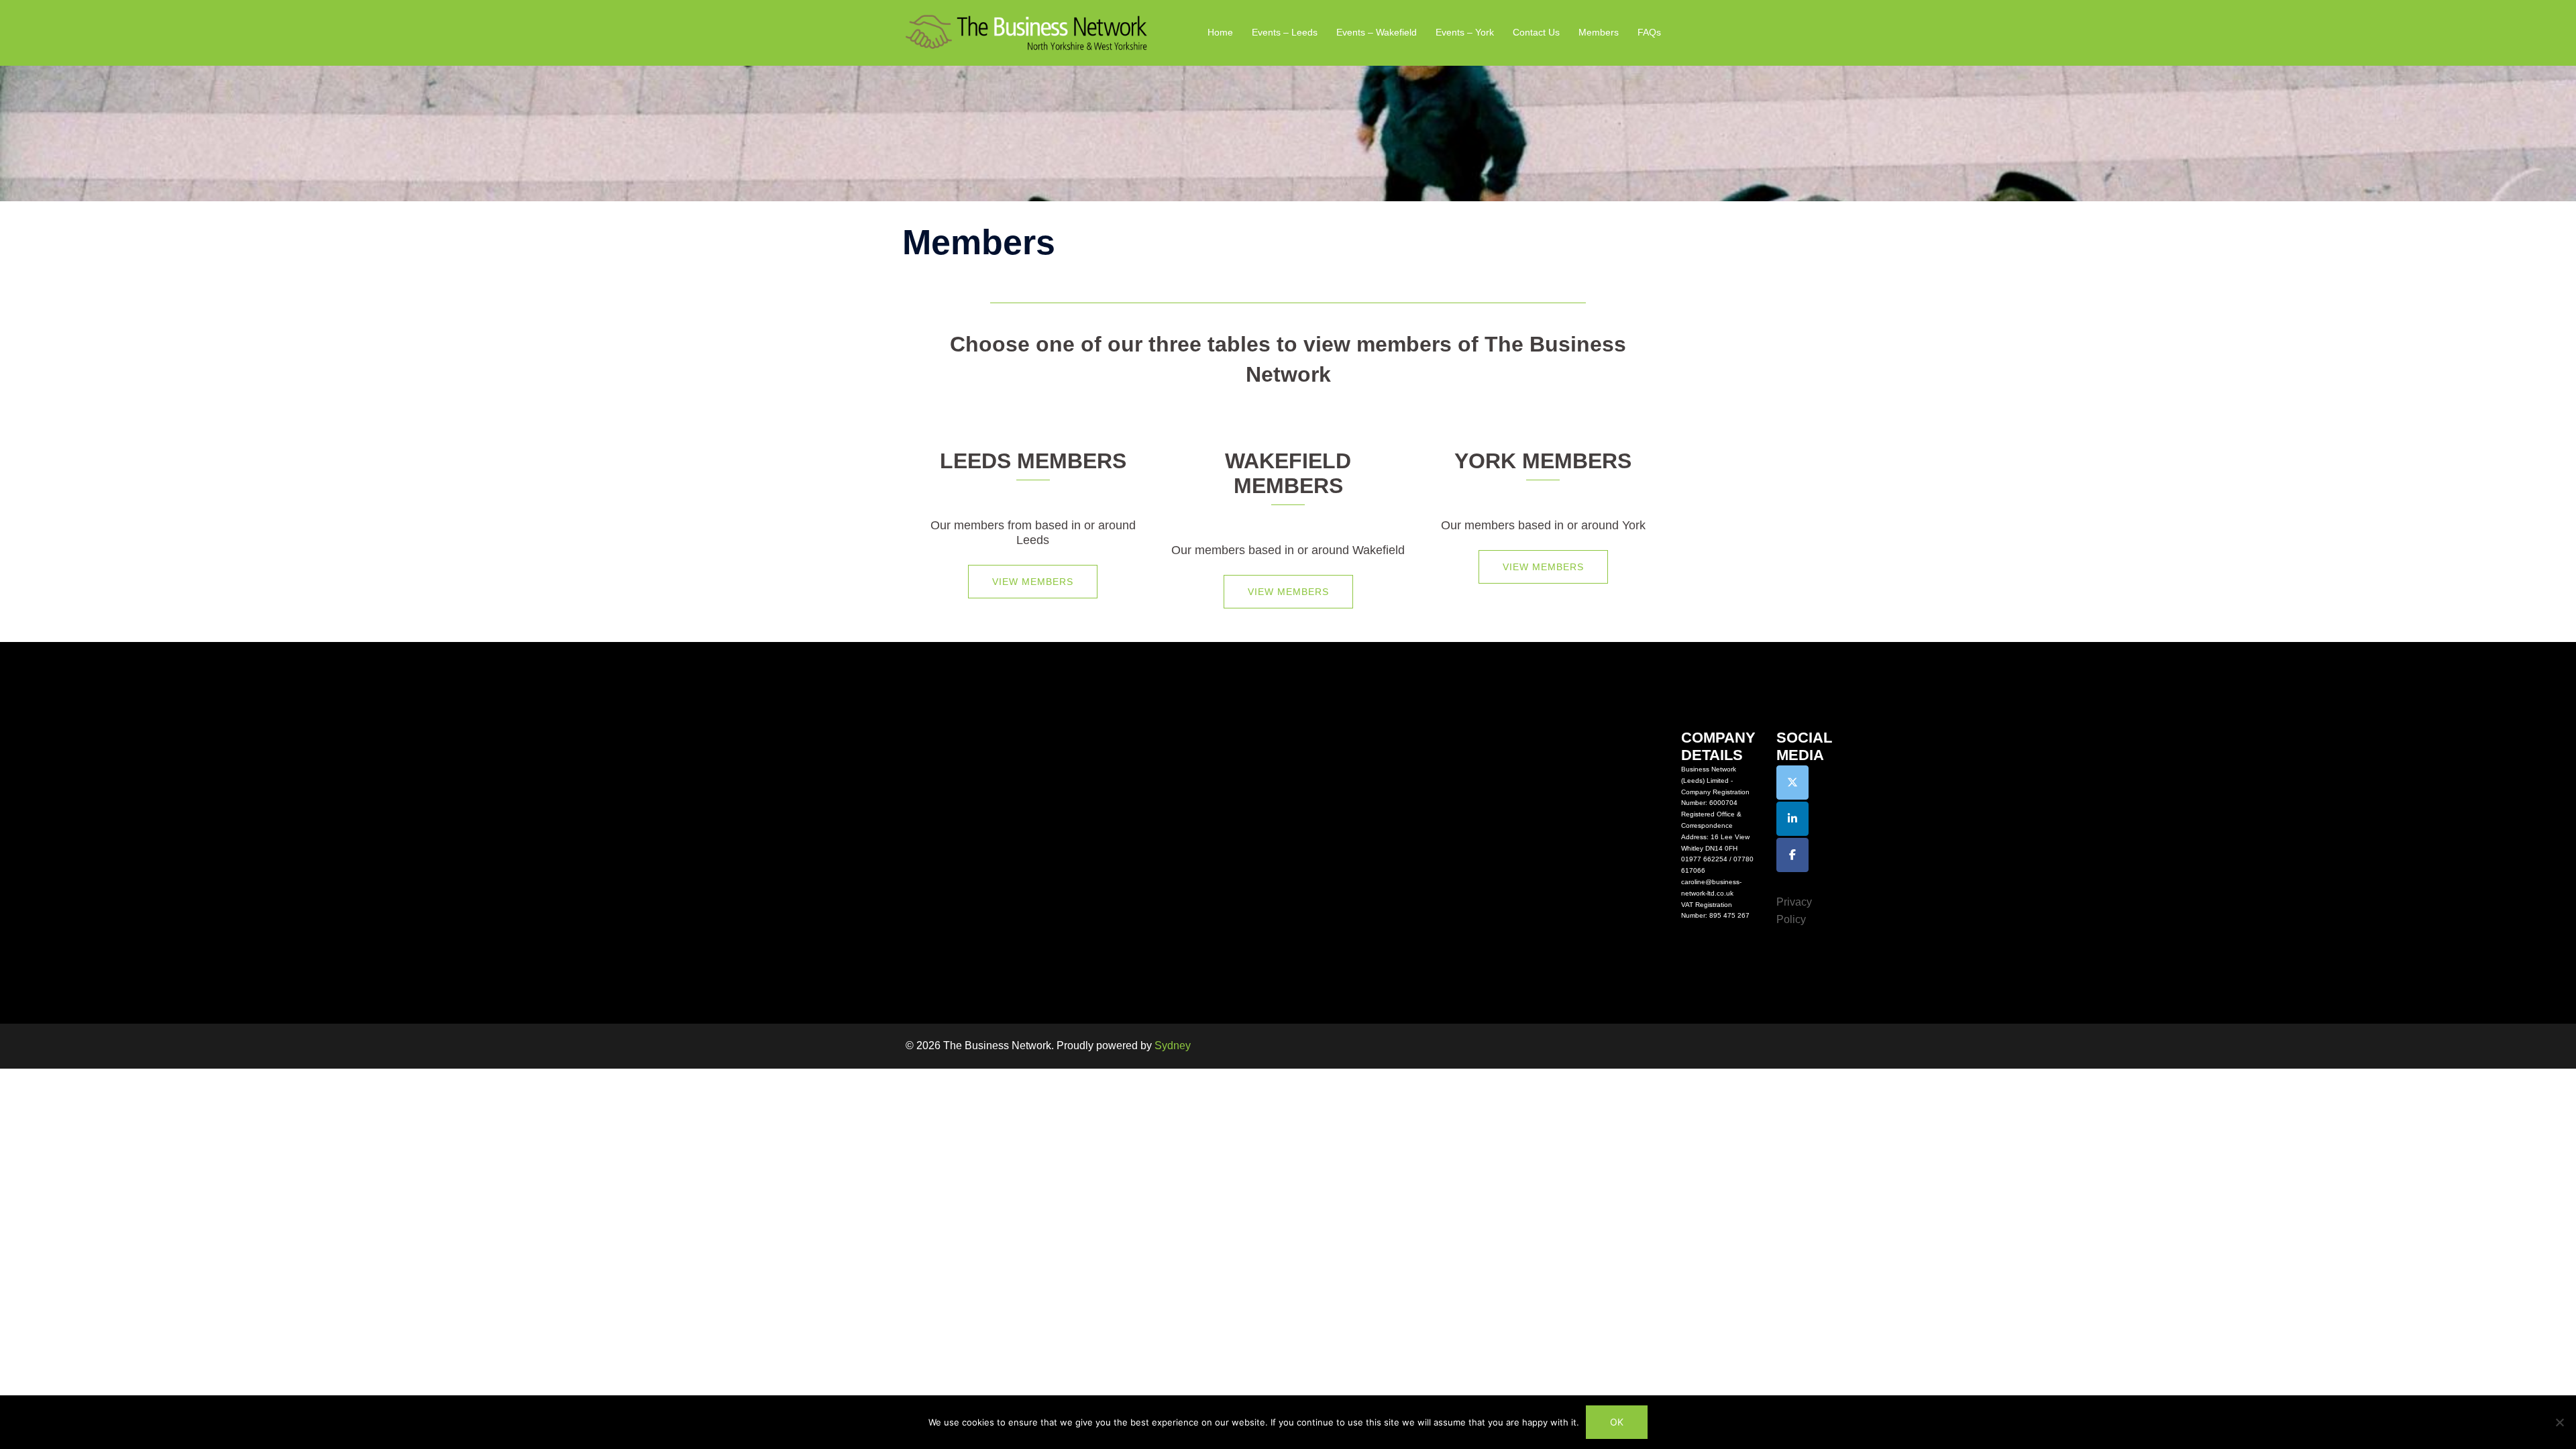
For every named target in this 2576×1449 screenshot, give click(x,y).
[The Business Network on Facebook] (1792, 855)
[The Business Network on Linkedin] (1792, 819)
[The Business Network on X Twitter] (1792, 783)
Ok (1617, 1422)
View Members (1033, 582)
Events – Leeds (1285, 32)
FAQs (1649, 32)
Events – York (1465, 32)
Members (1599, 32)
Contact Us (1536, 32)
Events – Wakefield (1377, 32)
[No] (2559, 1422)
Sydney (1173, 1045)
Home (1220, 32)
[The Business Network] (1026, 32)
